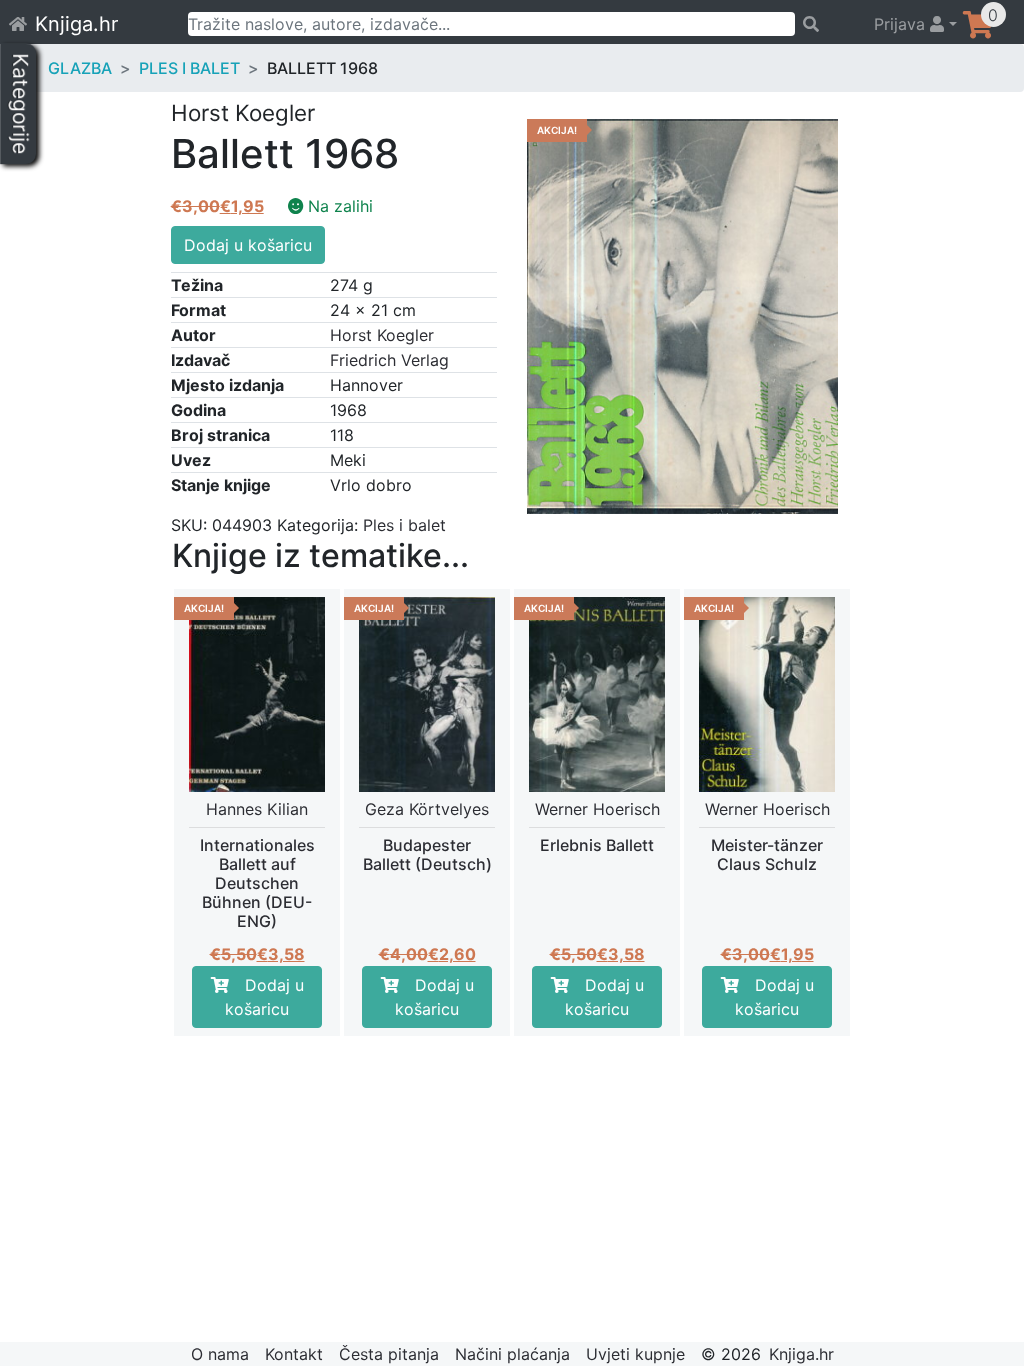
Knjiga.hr (76, 24)
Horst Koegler (382, 335)
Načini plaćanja (512, 1354)
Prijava (902, 24)
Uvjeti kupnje (635, 1354)
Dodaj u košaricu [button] (264, 997)
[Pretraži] (825, 24)
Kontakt (294, 1354)
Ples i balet (189, 68)
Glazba (80, 68)
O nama (220, 1354)
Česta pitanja (389, 1354)
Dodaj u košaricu (248, 245)
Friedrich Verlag (389, 360)
